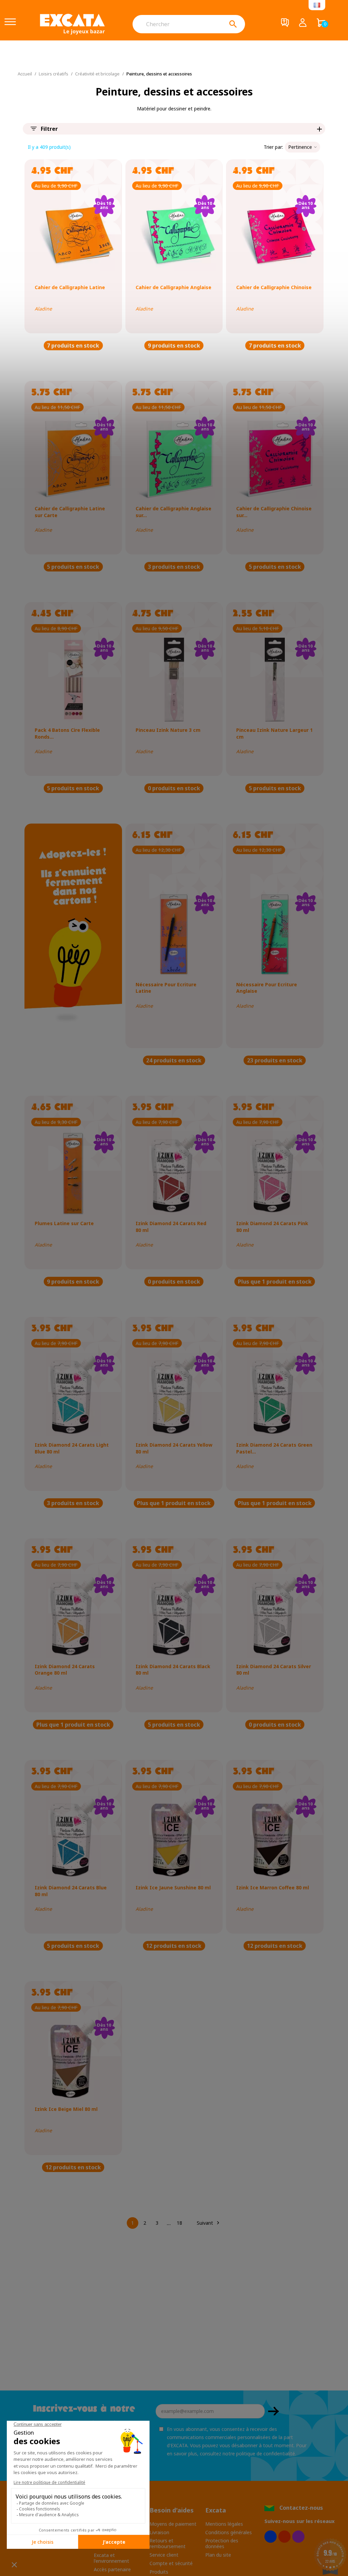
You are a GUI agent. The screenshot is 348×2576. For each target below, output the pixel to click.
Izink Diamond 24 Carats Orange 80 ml (65, 1670)
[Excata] (72, 24)
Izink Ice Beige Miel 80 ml (66, 2109)
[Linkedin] (298, 2537)
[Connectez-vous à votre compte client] (303, 24)
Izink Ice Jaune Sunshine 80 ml (173, 1887)
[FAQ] (285, 24)
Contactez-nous (301, 2508)
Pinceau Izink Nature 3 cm (168, 730)
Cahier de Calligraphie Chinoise (274, 287)
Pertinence (300, 147)
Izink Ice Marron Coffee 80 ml (273, 1887)
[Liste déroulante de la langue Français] (317, 5)
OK (274, 2411)
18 (179, 2223)
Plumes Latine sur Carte (64, 1223)
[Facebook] (271, 2537)
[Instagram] (284, 2537)
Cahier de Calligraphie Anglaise (173, 287)
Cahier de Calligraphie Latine (70, 287)
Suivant (209, 2223)
